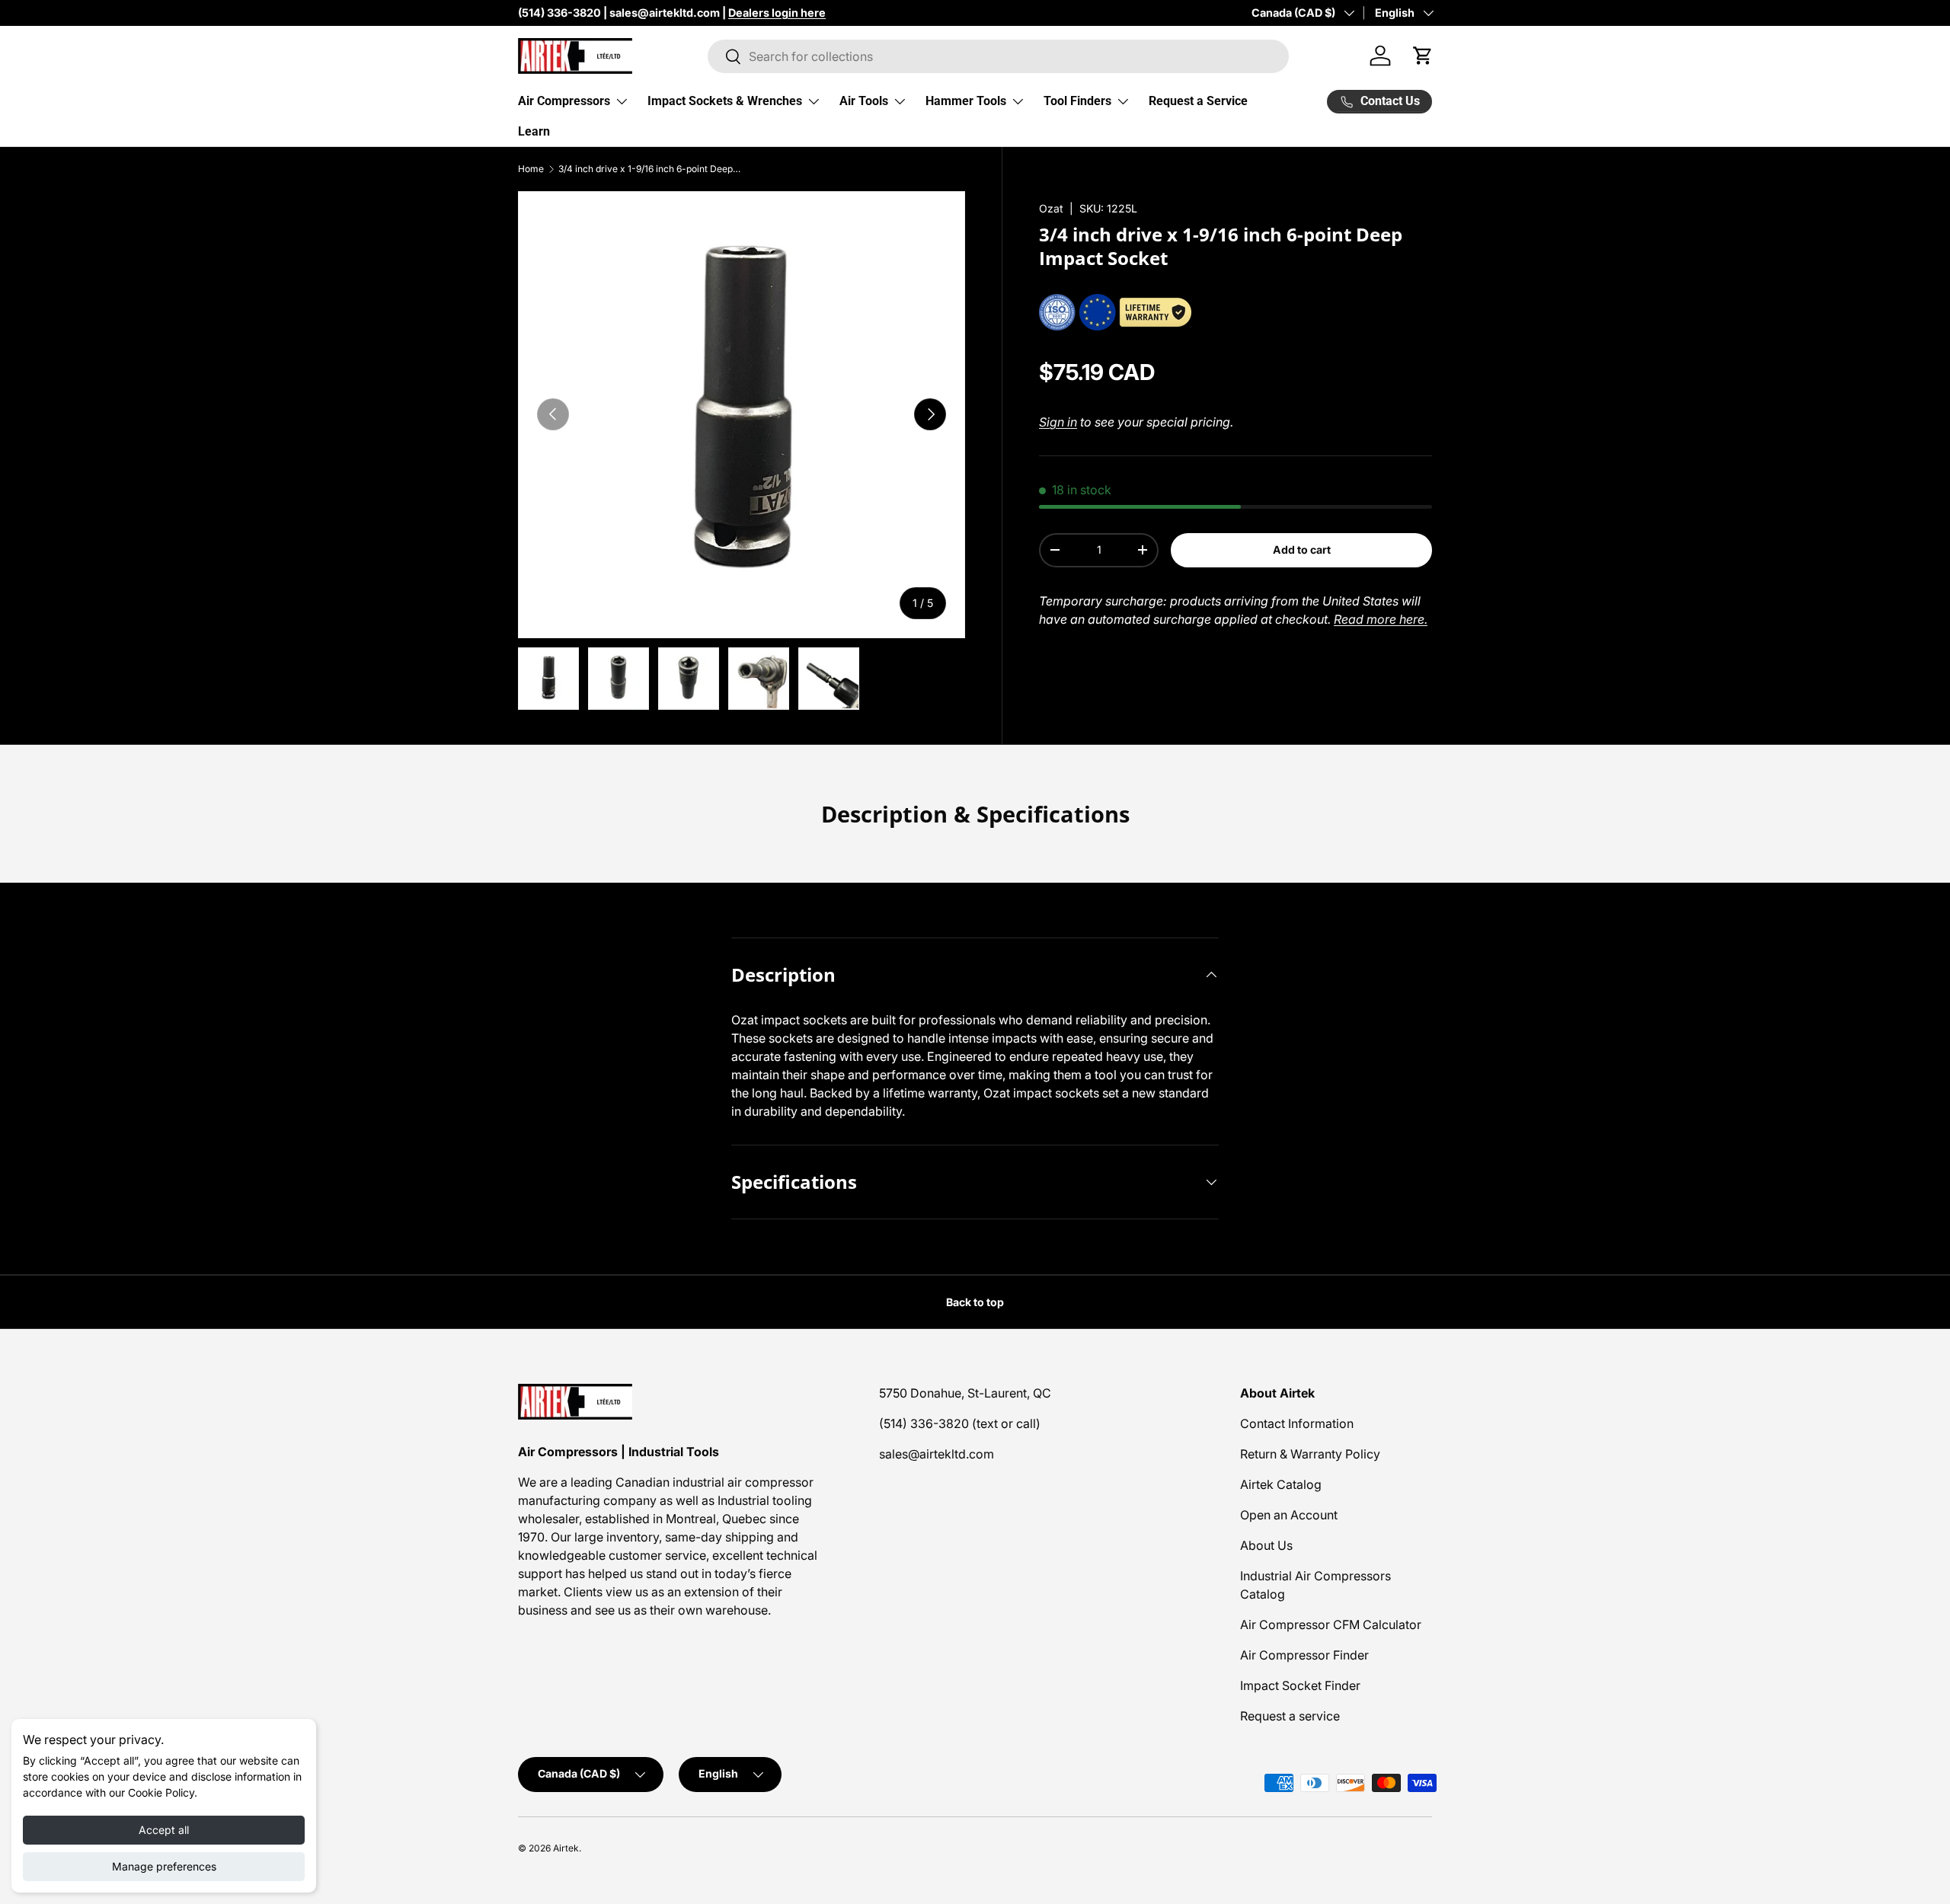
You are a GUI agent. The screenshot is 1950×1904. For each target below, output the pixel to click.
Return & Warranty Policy (1310, 1454)
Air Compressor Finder (1304, 1655)
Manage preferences (164, 1866)
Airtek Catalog (1281, 1484)
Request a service (1290, 1716)
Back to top (975, 1302)
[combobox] (998, 56)
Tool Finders (1077, 101)
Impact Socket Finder (1300, 1685)
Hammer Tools (966, 101)
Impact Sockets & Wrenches (725, 101)
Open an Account (1289, 1515)
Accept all (164, 1830)
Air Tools (864, 101)
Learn (534, 131)
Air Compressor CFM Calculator (1331, 1624)
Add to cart (1302, 549)
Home (531, 169)
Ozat (1051, 208)
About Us (1266, 1545)
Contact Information (1297, 1423)
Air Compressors (564, 101)
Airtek (566, 1848)
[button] (1423, 56)
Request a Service (1198, 101)
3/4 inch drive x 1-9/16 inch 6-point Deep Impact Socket (650, 169)
